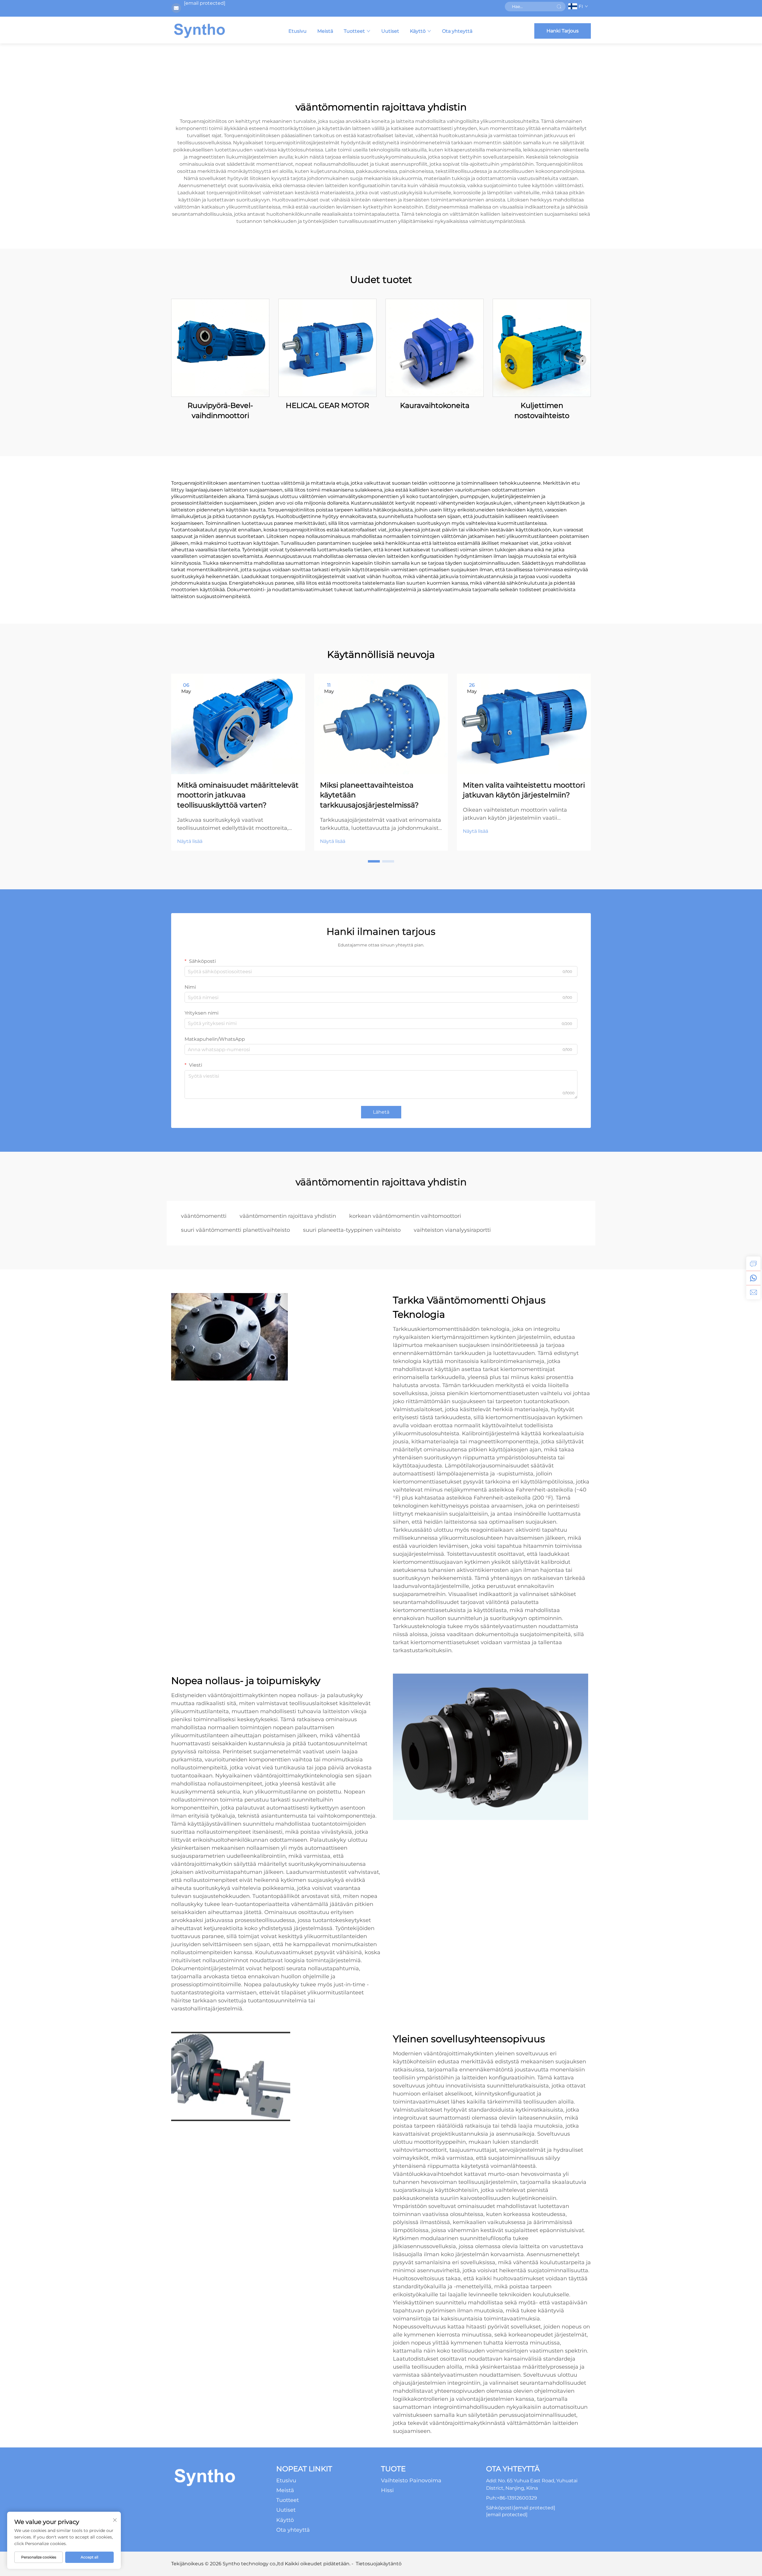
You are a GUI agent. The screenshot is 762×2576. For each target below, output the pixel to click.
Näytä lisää (190, 841)
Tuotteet (354, 31)
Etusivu (298, 31)
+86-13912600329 (517, 2498)
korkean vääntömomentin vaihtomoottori (405, 1216)
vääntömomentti (204, 1216)
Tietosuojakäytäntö (379, 2564)
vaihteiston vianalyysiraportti (452, 1230)
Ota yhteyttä (457, 31)
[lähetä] (559, 7)
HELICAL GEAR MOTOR (327, 405)
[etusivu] (199, 30)
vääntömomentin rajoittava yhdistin (288, 1216)
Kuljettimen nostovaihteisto (542, 410)
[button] (374, 861)
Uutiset (390, 31)
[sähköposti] (753, 1292)
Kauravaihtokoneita (435, 405)
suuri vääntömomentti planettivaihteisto (235, 1230)
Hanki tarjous (563, 31)
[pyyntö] (753, 1264)
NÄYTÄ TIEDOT (220, 348)
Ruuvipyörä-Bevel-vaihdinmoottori (220, 410)
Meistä (325, 31)
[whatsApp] (753, 1278)
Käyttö (418, 31)
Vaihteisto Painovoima (411, 2480)
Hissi (387, 2490)
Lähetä (381, 1112)
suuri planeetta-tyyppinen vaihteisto (352, 1230)
